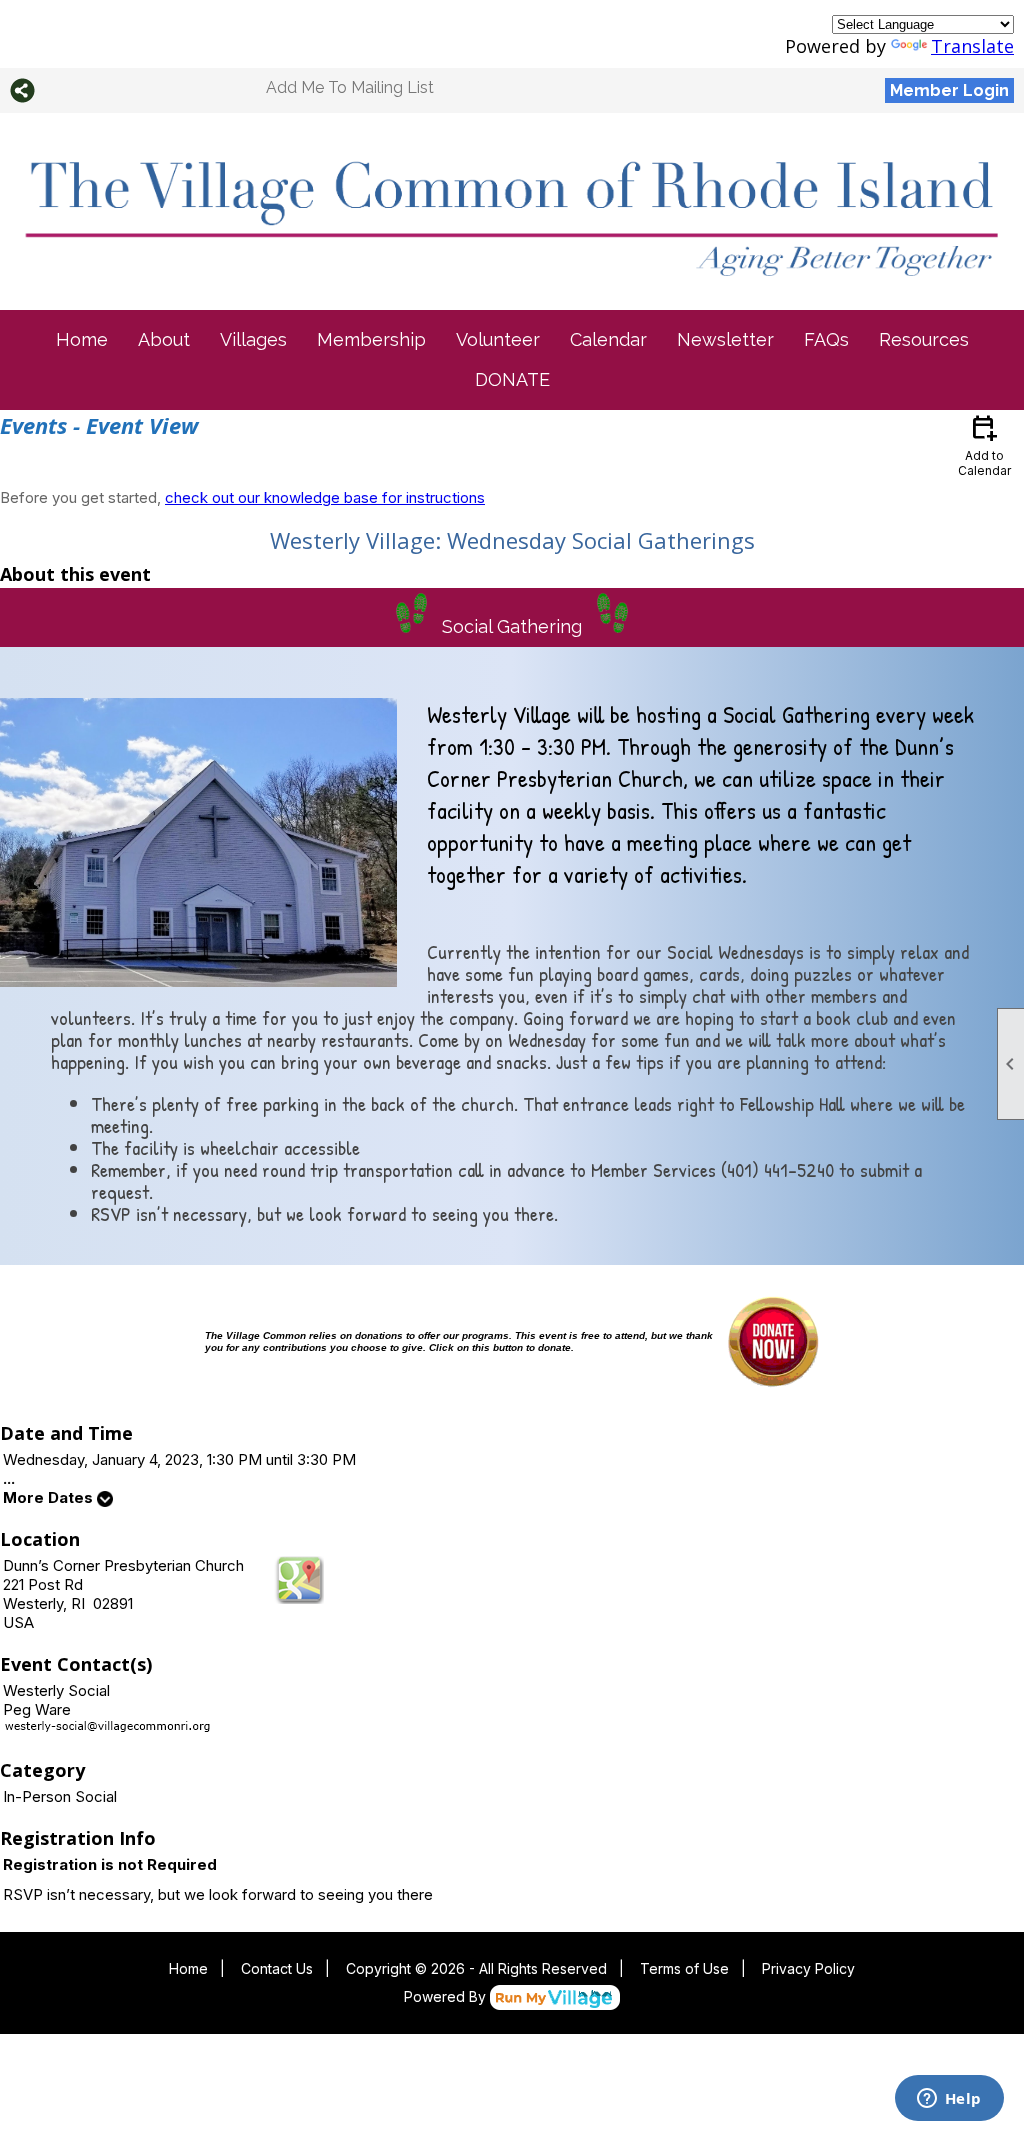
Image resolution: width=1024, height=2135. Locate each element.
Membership (371, 339)
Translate (972, 46)
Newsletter (725, 339)
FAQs (826, 339)
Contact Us (277, 1968)
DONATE (512, 379)
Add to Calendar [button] (984, 444)
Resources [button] (924, 339)
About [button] (164, 339)
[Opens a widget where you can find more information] (949, 2100)
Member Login (949, 90)
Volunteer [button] (498, 339)
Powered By (447, 1996)
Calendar (608, 339)
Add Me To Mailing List (350, 87)
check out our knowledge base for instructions (325, 497)
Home (82, 339)
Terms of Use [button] (684, 1968)
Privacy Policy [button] (808, 1968)
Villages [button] (253, 339)
